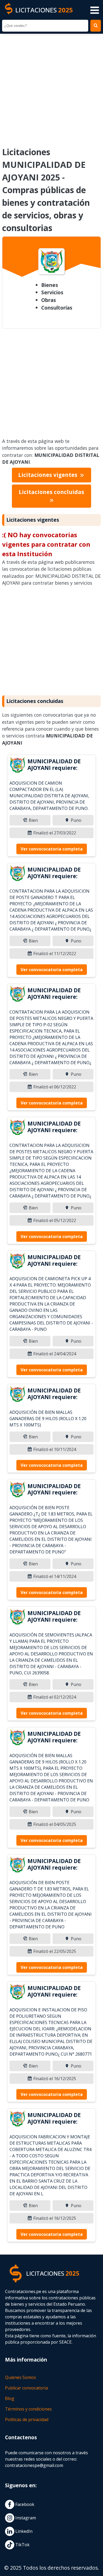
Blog (10, 2398)
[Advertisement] (51, 87)
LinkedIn (23, 2531)
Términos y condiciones (28, 2409)
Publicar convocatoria (26, 2388)
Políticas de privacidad (27, 2419)
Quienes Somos (20, 2377)
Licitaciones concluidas (51, 492)
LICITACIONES (44, 10)
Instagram (25, 2518)
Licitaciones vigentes (48, 475)
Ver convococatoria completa (52, 849)
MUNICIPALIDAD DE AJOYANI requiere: (54, 764)
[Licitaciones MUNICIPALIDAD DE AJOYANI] (17, 766)
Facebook (24, 2504)
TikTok (22, 2545)
